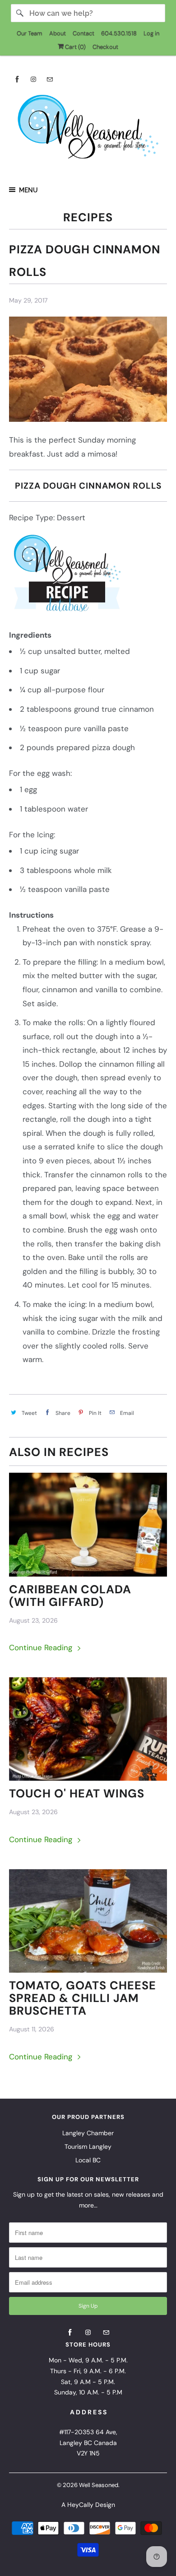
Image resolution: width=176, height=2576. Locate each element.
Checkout (105, 47)
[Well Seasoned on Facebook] (17, 79)
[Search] (20, 13)
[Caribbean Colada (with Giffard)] (88, 1525)
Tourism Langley (88, 2147)
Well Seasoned (99, 2485)
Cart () (75, 47)
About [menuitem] (58, 33)
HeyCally (80, 2505)
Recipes (88, 217)
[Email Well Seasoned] (50, 79)
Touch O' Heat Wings (77, 1794)
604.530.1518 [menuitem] (119, 33)
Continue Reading (42, 1647)
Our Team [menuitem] (30, 33)
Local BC (88, 2160)
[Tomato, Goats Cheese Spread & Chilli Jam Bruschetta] (88, 1921)
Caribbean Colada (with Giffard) (70, 1596)
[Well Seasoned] (88, 130)
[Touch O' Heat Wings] (88, 1729)
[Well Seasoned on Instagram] (33, 79)
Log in (151, 33)
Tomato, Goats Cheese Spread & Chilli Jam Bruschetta (83, 1998)
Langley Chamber (88, 2133)
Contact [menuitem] (83, 33)
